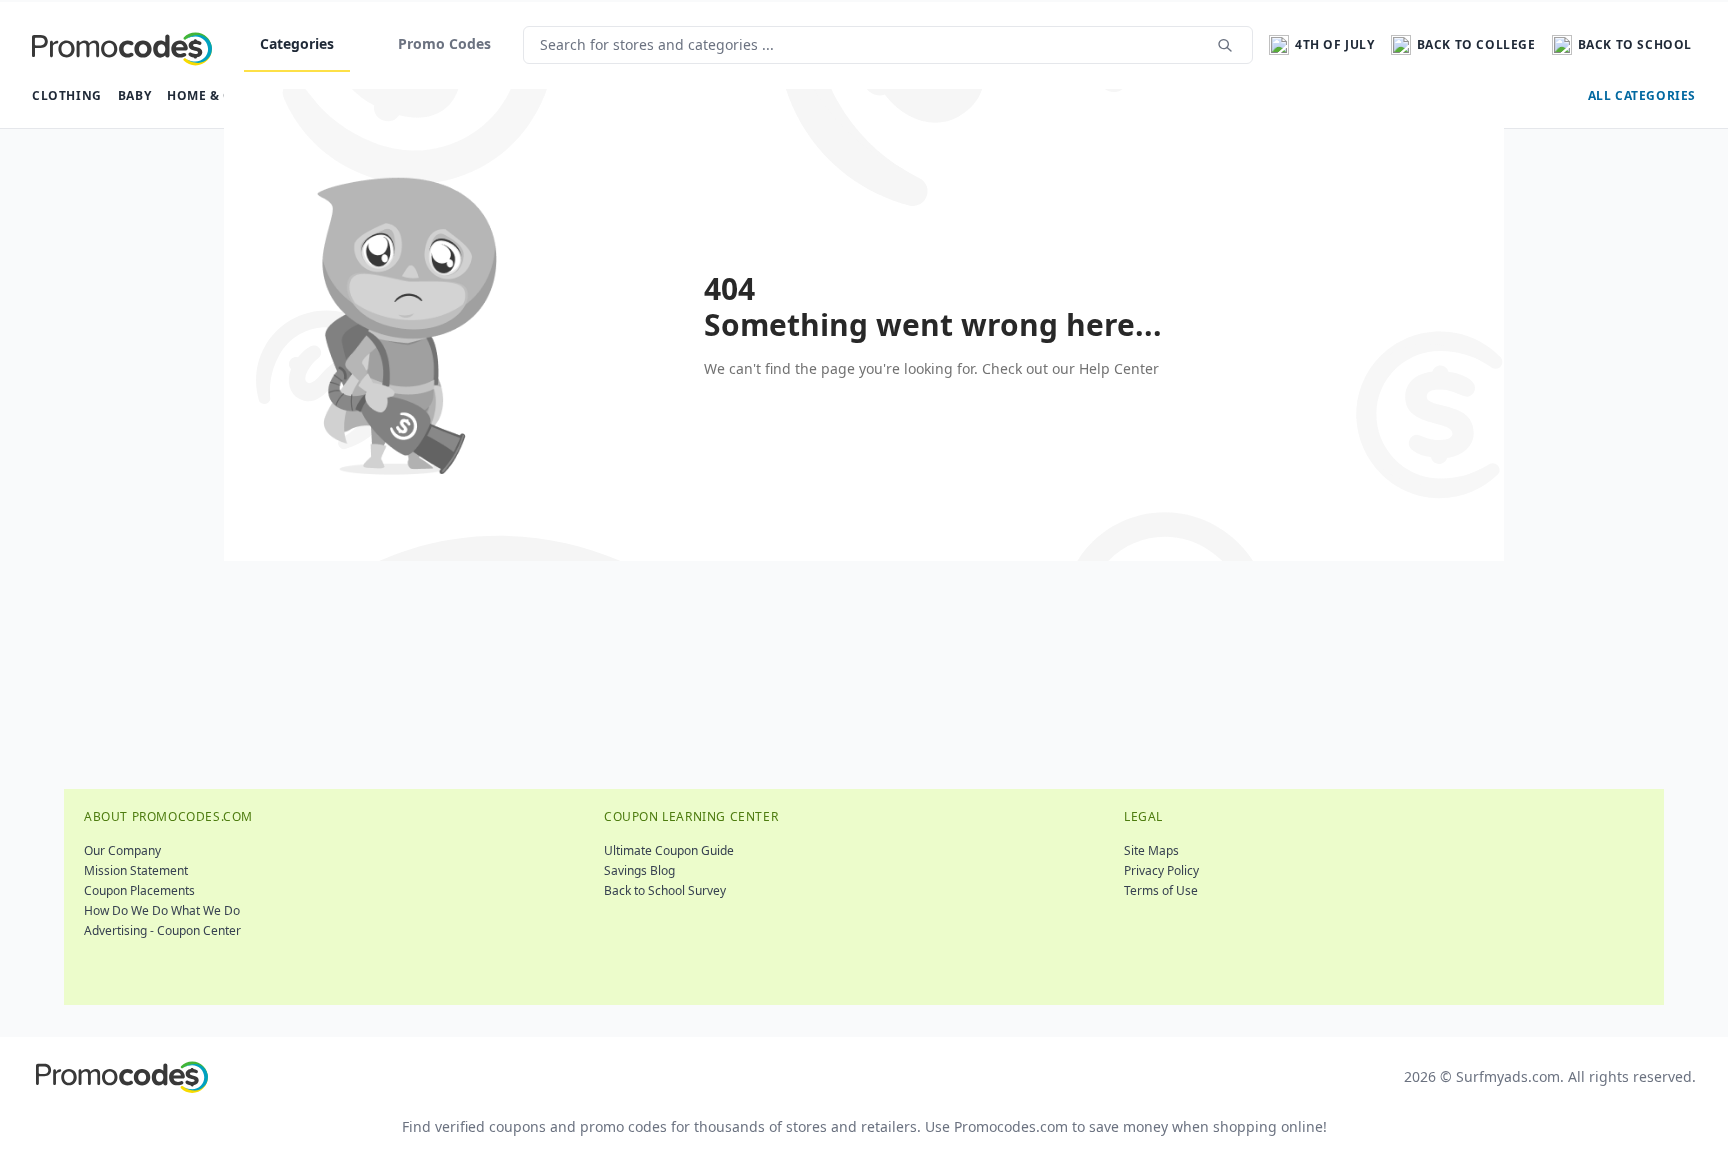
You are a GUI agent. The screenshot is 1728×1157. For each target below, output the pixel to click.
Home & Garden (222, 95)
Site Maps (1151, 850)
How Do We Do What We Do (162, 910)
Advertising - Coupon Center (162, 930)
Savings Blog (639, 870)
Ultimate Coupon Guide (669, 850)
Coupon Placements (139, 890)
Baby (134, 95)
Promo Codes (444, 43)
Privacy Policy (1161, 870)
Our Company (122, 850)
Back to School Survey (665, 890)
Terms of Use (1161, 890)
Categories (297, 43)
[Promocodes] (122, 45)
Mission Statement (136, 870)
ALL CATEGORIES (1642, 95)
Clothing (67, 95)
